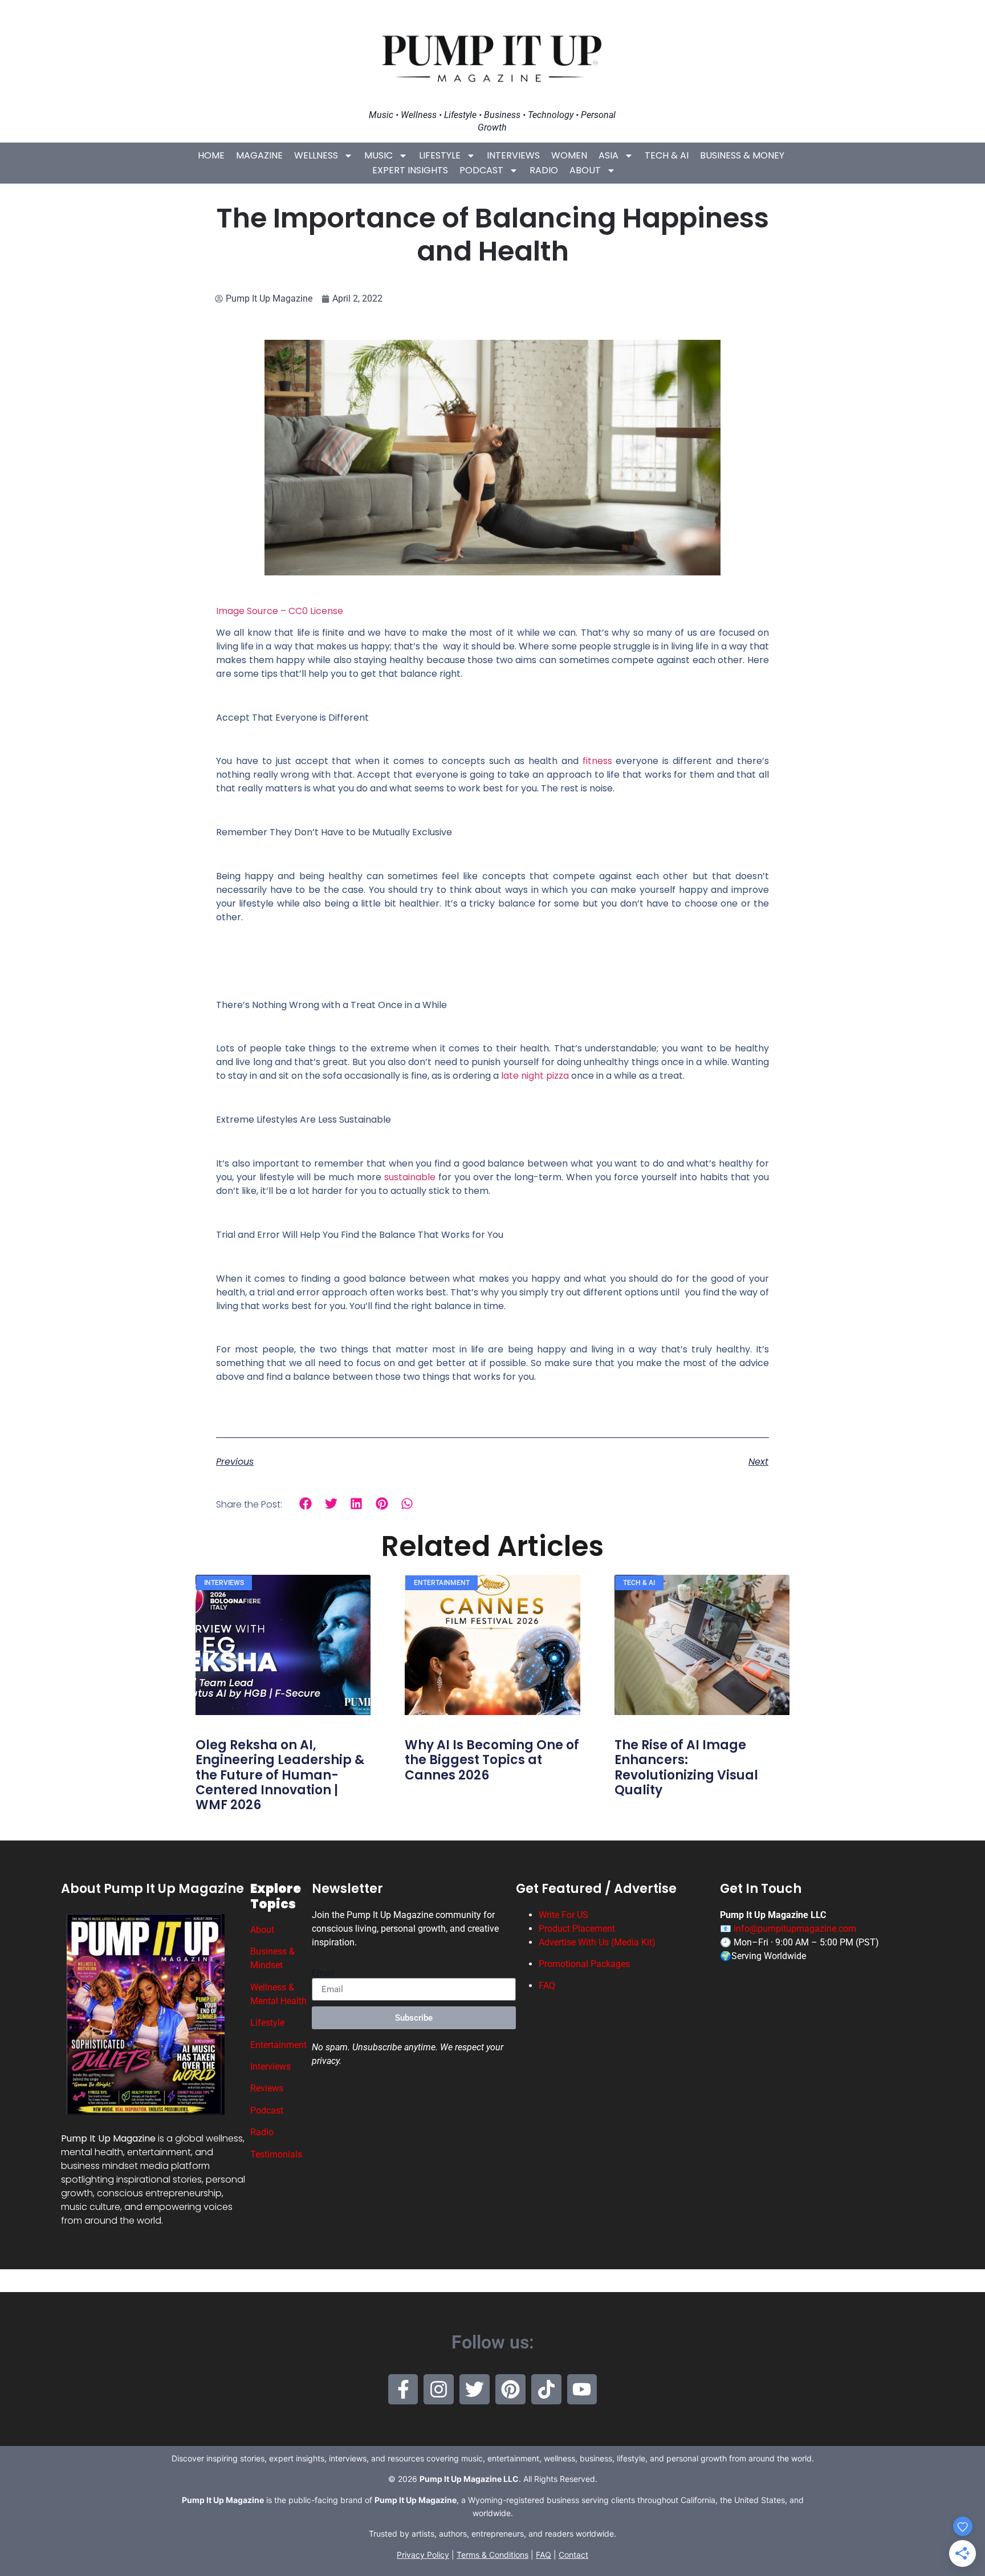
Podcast (481, 170)
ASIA (608, 155)
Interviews (513, 155)
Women (569, 155)
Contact (573, 2555)
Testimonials (276, 2154)
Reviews (267, 2088)
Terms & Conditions (492, 2555)
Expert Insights (410, 170)
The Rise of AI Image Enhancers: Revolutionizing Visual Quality (686, 1768)
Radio (544, 170)
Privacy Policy (423, 2555)
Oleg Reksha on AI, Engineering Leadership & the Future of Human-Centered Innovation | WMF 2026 (280, 1775)
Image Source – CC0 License (280, 611)
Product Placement (577, 1929)
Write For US (563, 1915)
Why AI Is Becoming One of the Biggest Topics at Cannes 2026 (492, 1760)
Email (323, 1973)
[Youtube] (582, 2389)
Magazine (259, 155)
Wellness (316, 155)
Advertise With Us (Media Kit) (597, 1942)
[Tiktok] (546, 2389)
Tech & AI (667, 155)
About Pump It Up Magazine (152, 1889)
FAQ (547, 1986)
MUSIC (378, 155)
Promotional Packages (584, 1964)
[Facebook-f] (403, 2389)
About (585, 170)
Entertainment (278, 2045)
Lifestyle (440, 155)
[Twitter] (475, 2389)
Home (211, 155)
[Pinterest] (510, 2389)
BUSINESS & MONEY (742, 155)
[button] (306, 1504)
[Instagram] (439, 2389)
